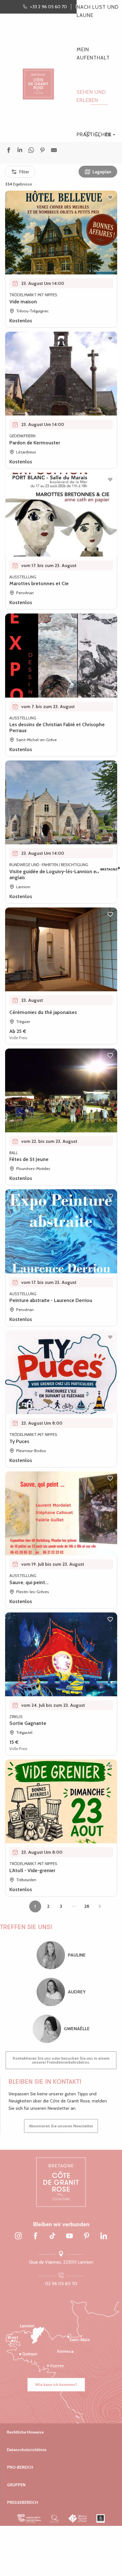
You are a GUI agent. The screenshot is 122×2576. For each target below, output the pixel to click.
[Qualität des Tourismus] (55, 2519)
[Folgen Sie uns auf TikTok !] (52, 2236)
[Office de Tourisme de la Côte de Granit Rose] (38, 79)
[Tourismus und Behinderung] (101, 2519)
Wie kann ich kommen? (56, 2385)
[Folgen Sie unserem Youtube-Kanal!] (70, 2236)
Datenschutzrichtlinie (27, 2450)
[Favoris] (88, 135)
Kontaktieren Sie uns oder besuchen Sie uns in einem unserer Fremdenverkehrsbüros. (61, 2060)
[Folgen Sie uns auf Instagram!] (18, 2236)
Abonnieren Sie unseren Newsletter (61, 2126)
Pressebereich (23, 2502)
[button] (97, 135)
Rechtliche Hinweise (25, 2432)
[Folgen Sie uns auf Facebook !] (35, 2236)
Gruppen (16, 2485)
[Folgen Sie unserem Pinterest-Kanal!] (87, 2236)
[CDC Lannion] (29, 2519)
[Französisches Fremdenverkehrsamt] (78, 2519)
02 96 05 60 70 (61, 2284)
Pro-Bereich (20, 2467)
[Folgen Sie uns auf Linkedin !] (104, 2236)
